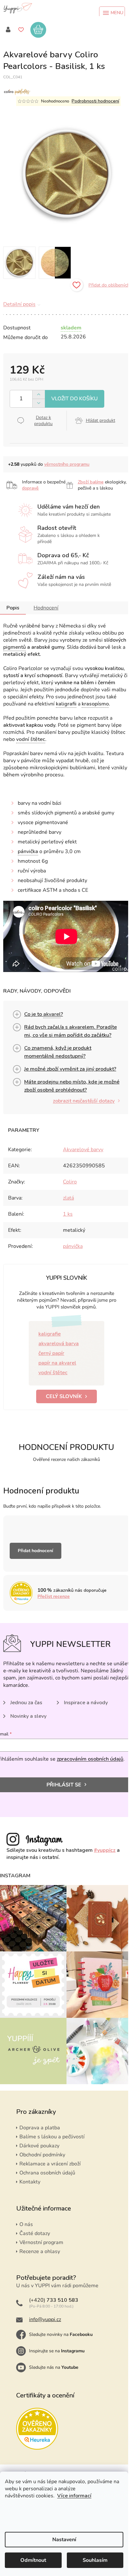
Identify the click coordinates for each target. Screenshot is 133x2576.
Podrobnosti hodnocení (95, 101)
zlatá (68, 1198)
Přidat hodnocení (36, 1551)
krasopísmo (95, 704)
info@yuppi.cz (45, 2319)
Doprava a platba (40, 2128)
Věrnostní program (41, 2242)
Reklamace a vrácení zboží (50, 2164)
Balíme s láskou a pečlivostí (52, 2137)
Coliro (70, 1182)
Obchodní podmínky (42, 2155)
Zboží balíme (91, 482)
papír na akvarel (57, 1363)
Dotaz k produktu (43, 421)
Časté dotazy (35, 2233)
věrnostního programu (67, 464)
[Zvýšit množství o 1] (39, 395)
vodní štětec (31, 739)
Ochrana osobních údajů (47, 2173)
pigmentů (15, 647)
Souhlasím (95, 2560)
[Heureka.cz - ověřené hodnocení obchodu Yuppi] (37, 2429)
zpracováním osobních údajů (90, 1759)
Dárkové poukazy (39, 2146)
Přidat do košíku (75, 399)
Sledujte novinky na (61, 2334)
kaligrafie (50, 1334)
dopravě (30, 488)
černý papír (51, 1353)
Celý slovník (64, 1396)
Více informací (74, 2496)
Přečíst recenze (54, 1596)
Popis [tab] (13, 608)
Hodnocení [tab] (46, 608)
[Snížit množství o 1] (39, 403)
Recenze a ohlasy (40, 2251)
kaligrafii (66, 704)
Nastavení (64, 2540)
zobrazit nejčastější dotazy (84, 1101)
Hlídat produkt (101, 420)
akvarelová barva (59, 1344)
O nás (26, 2224)
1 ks (68, 1214)
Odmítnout (33, 2560)
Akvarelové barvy (83, 1150)
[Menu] (112, 13)
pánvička (28, 851)
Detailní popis (19, 304)
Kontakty (30, 2182)
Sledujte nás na (54, 2367)
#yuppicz (105, 1850)
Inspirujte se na (57, 2351)
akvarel (52, 1014)
